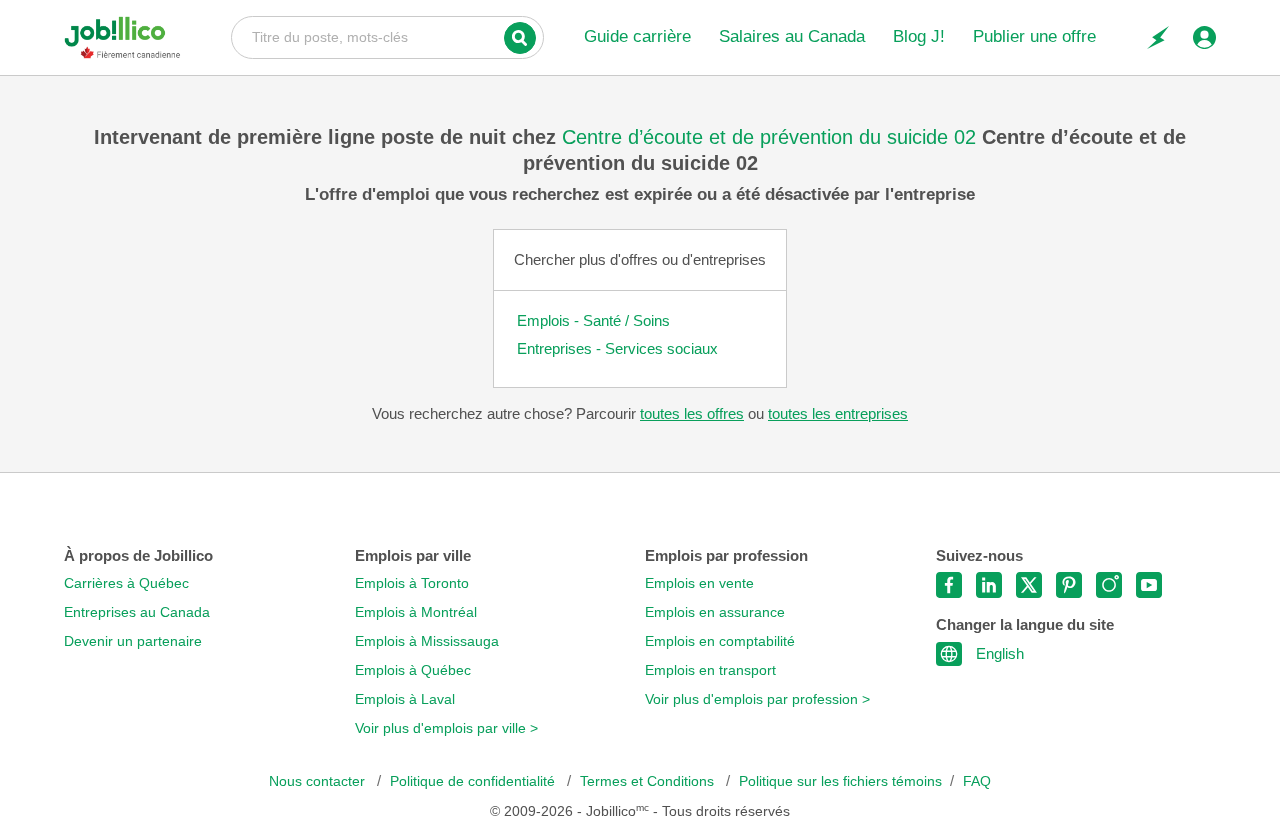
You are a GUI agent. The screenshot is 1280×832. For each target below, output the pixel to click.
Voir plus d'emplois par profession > (757, 699)
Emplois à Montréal (416, 612)
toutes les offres (692, 413)
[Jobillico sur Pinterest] (1069, 585)
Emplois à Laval (405, 699)
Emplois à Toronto (412, 583)
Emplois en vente (699, 583)
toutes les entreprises (838, 413)
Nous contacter (319, 781)
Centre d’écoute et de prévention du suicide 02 (772, 137)
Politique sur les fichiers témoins (840, 781)
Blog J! (919, 36)
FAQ (977, 781)
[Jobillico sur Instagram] (1109, 585)
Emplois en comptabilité (720, 641)
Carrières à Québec (126, 583)
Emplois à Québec (413, 670)
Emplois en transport (710, 670)
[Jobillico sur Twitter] (1029, 585)
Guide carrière (637, 36)
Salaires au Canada (792, 36)
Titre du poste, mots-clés (387, 36)
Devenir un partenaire (133, 641)
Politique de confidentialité (474, 781)
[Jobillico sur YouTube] (1149, 585)
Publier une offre (1034, 36)
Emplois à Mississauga (427, 641)
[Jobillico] (122, 37)
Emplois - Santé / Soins (593, 320)
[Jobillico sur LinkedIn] (989, 585)
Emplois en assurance (715, 612)
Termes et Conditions (649, 781)
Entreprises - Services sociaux (617, 348)
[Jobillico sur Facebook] (949, 585)
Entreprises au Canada (137, 612)
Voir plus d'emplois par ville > (446, 728)
